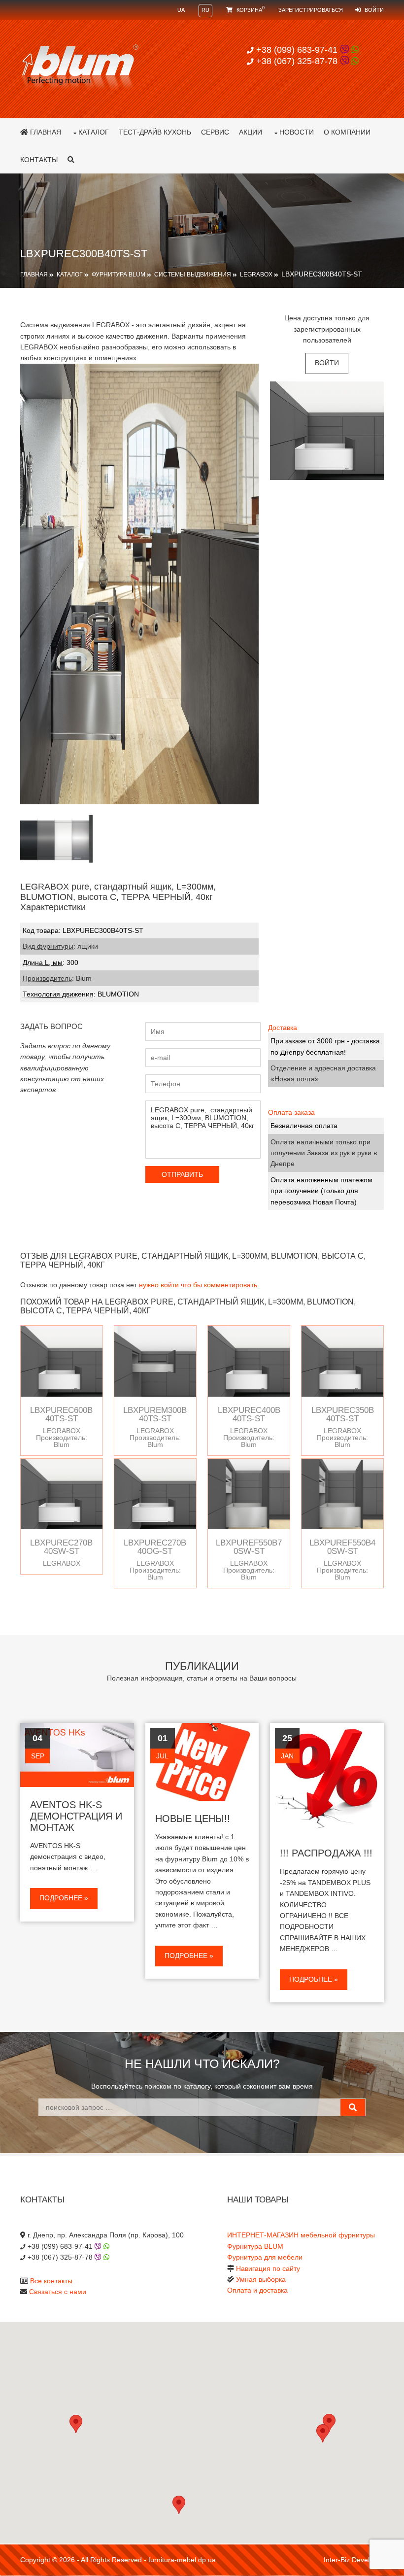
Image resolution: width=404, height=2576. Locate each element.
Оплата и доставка (257, 2290)
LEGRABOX (256, 275)
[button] (323, 2433)
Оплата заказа (291, 1112)
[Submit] (353, 2107)
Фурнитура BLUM (118, 275)
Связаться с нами (58, 2292)
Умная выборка (261, 2279)
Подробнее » (64, 1898)
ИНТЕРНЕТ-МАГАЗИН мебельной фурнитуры (301, 2235)
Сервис (215, 132)
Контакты (39, 160)
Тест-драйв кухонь (155, 132)
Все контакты (51, 2281)
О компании (347, 132)
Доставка (283, 1028)
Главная (45, 132)
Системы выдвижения (193, 275)
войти (327, 363)
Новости (297, 132)
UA (181, 10)
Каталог (94, 132)
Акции (251, 132)
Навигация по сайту (268, 2268)
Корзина (250, 10)
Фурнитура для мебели (265, 2257)
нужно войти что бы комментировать (198, 1285)
